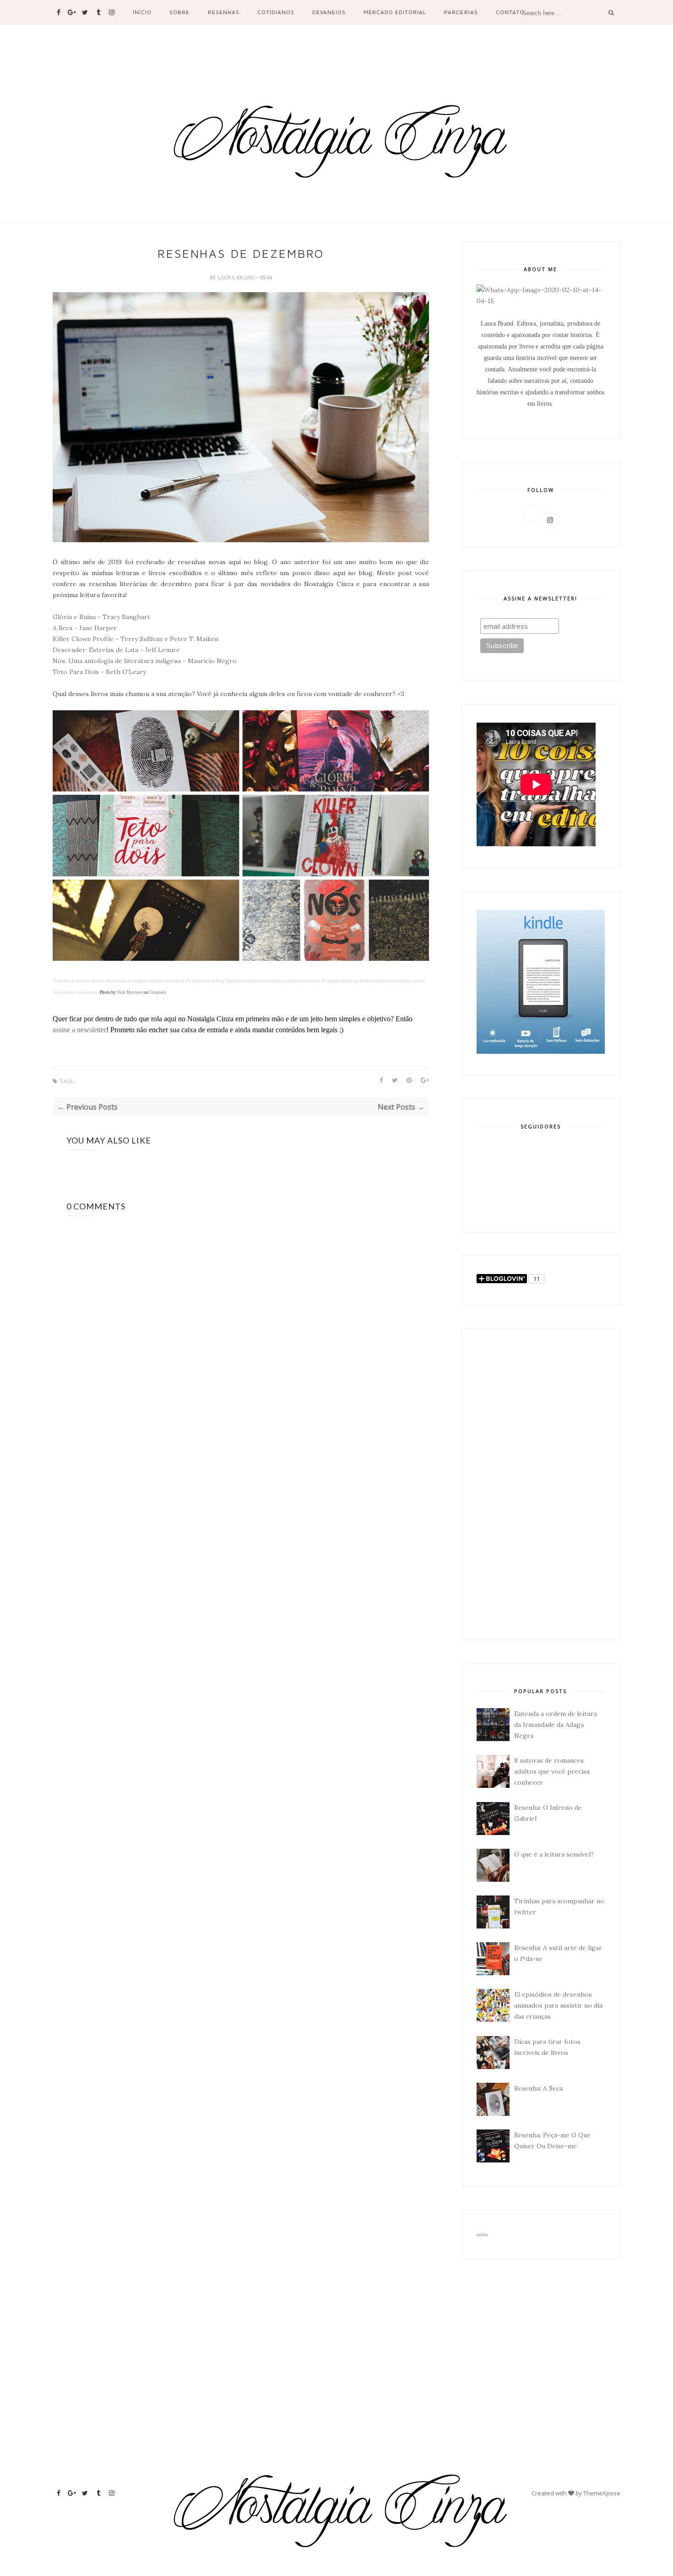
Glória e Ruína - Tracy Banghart (101, 617)
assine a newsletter (79, 1030)
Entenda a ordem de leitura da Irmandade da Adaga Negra (556, 1725)
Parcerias (461, 12)
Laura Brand (237, 278)
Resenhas (224, 12)
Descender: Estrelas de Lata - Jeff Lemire (116, 650)
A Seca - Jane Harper (85, 628)
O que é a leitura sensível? (554, 1854)
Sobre (179, 12)
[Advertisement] (541, 1484)
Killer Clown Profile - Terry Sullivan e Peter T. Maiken (136, 639)
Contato (510, 12)
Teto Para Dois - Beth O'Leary (99, 672)
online (482, 2235)
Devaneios (329, 12)
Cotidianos (276, 12)
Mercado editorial (395, 12)
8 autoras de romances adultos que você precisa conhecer (552, 1771)
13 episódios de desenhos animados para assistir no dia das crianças (558, 2005)
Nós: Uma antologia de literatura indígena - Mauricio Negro (145, 661)
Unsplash (158, 992)
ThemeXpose (602, 2493)
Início (142, 12)
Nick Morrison (130, 992)
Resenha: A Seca (538, 2088)
